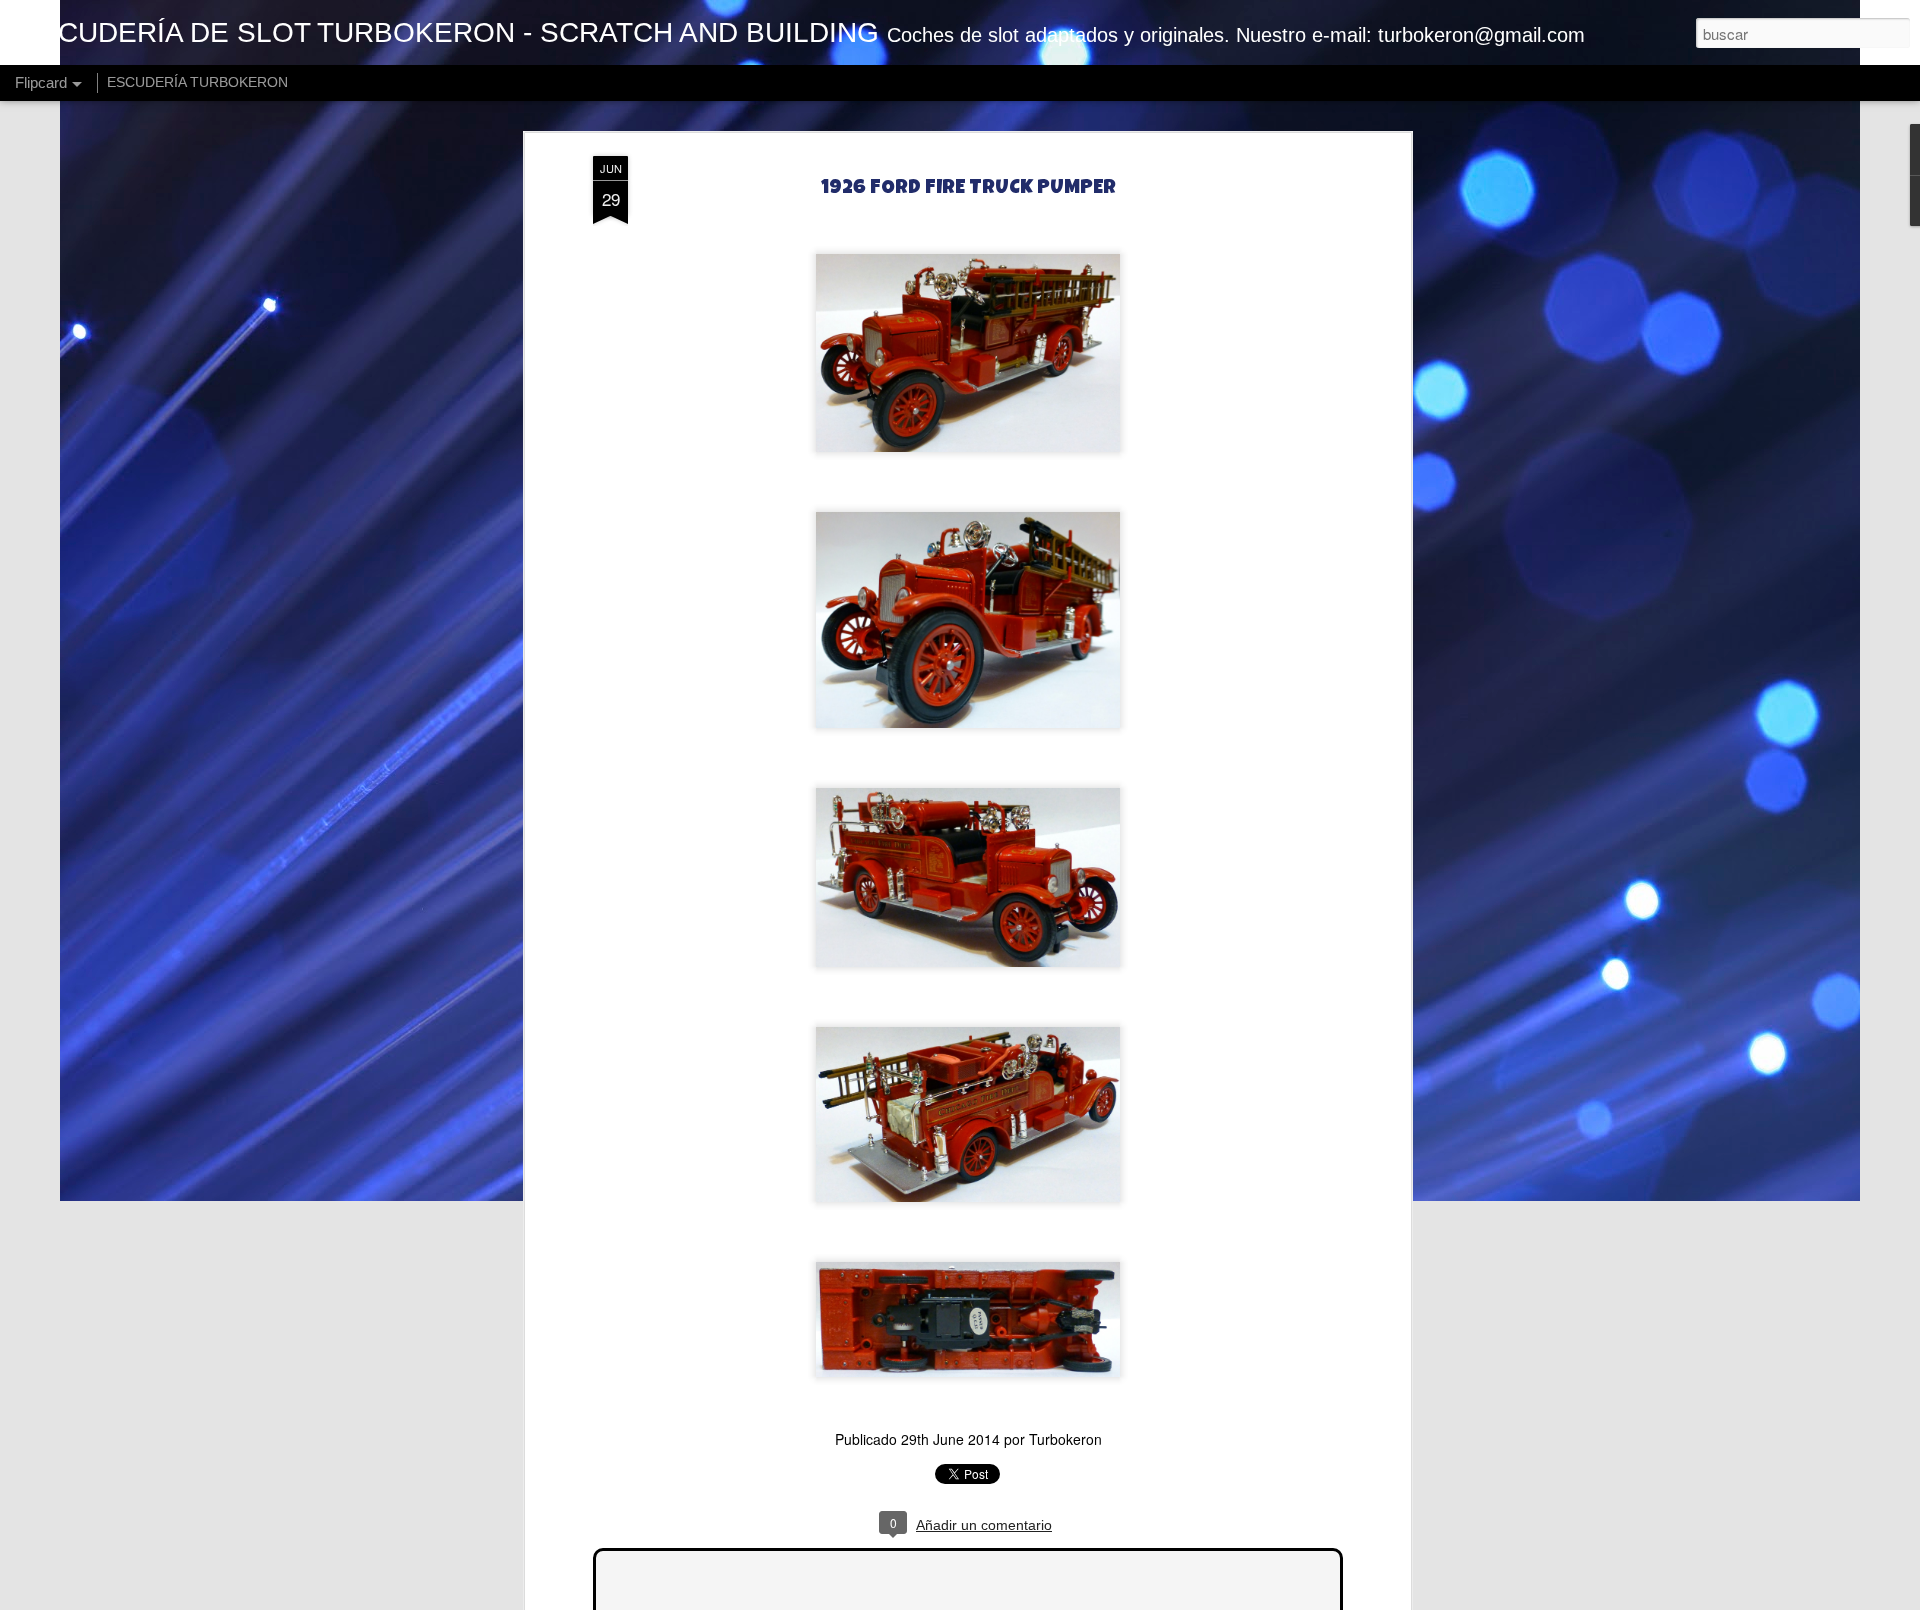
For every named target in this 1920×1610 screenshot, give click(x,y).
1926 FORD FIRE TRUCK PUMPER (968, 189)
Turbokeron (1065, 1439)
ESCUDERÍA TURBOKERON (197, 82)
